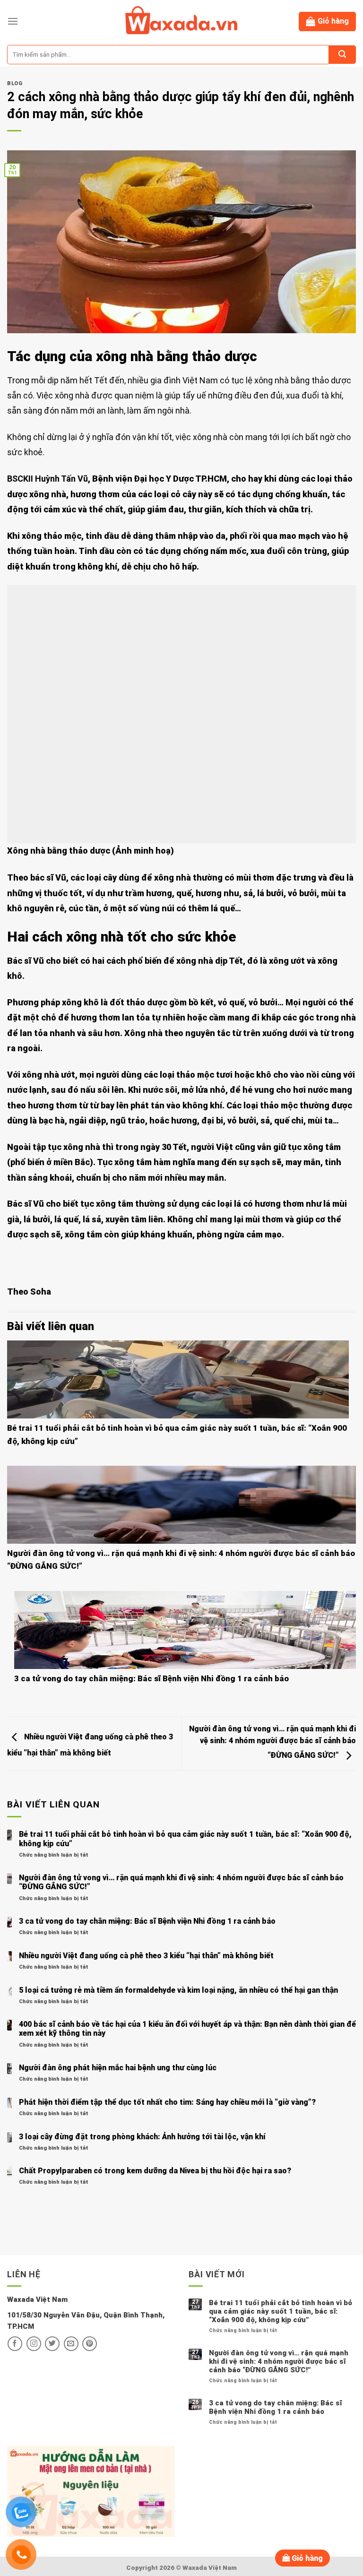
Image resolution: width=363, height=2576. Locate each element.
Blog (15, 83)
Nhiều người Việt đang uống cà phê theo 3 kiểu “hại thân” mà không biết (146, 1956)
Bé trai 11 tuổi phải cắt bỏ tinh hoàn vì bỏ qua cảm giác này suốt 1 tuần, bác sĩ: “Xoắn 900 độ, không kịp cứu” (185, 1839)
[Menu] (13, 21)
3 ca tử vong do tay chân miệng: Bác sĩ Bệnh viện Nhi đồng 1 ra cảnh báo (151, 1678)
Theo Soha (29, 1292)
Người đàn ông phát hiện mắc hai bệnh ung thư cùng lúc (118, 2068)
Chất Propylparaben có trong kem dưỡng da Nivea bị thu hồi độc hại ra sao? (155, 2171)
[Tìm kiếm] (342, 55)
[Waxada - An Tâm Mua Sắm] (181, 21)
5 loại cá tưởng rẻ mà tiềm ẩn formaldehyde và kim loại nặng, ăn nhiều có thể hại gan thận (178, 1990)
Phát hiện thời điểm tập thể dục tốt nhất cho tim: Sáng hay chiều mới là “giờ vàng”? (167, 2102)
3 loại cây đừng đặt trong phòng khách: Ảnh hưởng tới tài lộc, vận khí (142, 2137)
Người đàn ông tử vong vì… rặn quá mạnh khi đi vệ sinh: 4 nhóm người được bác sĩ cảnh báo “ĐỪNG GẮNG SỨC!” (272, 1742)
